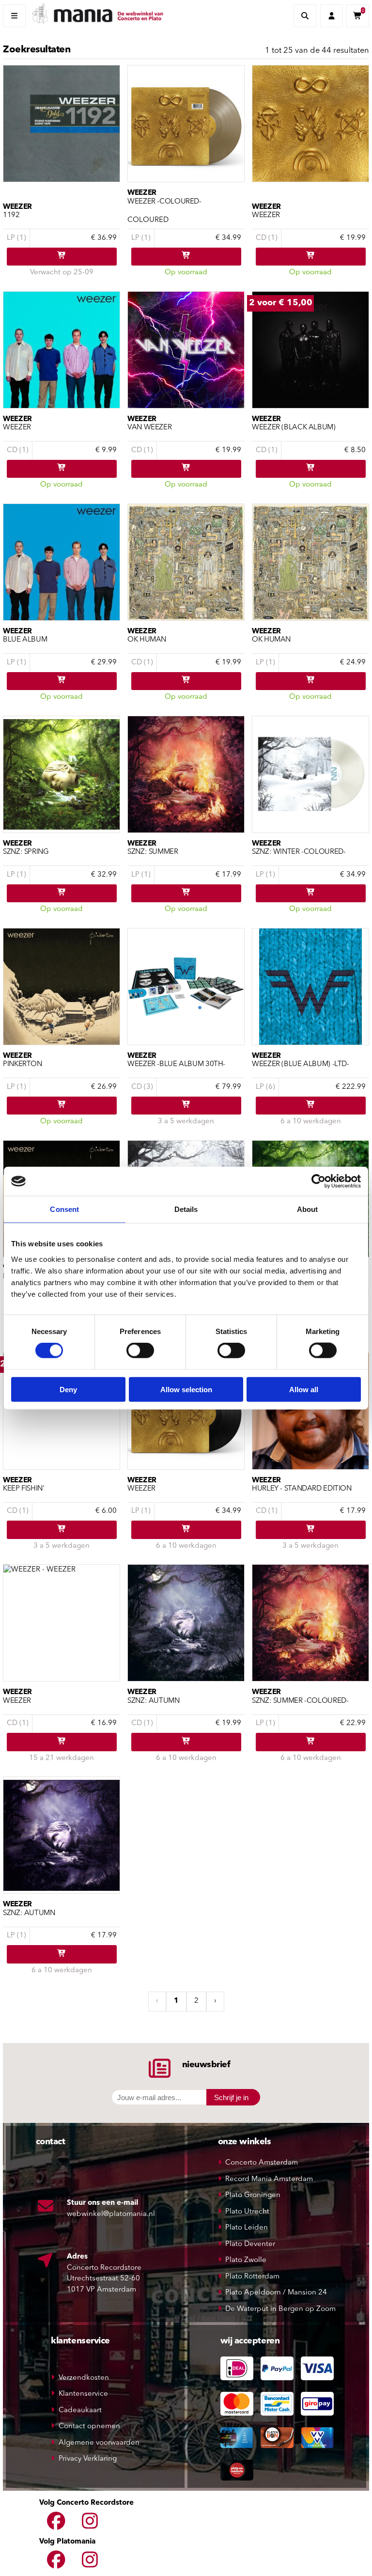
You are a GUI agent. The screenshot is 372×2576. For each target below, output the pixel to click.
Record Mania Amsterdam (269, 2179)
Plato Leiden (247, 2228)
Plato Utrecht (247, 2212)
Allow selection (186, 1389)
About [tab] (308, 1209)
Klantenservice (83, 2394)
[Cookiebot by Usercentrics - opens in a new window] (318, 1181)
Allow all (304, 1389)
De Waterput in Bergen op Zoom (280, 2309)
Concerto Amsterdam (262, 2163)
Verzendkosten (84, 2378)
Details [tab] (186, 1209)
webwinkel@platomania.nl (111, 2214)
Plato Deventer (250, 2244)
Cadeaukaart (80, 2411)
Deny (68, 1389)
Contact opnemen (89, 2427)
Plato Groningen (253, 2195)
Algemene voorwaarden (99, 2443)
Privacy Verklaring (88, 2459)
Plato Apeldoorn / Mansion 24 (276, 2293)
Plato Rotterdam (252, 2277)
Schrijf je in (231, 2097)
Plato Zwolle (246, 2260)
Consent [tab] (64, 1209)
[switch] (140, 1351)
